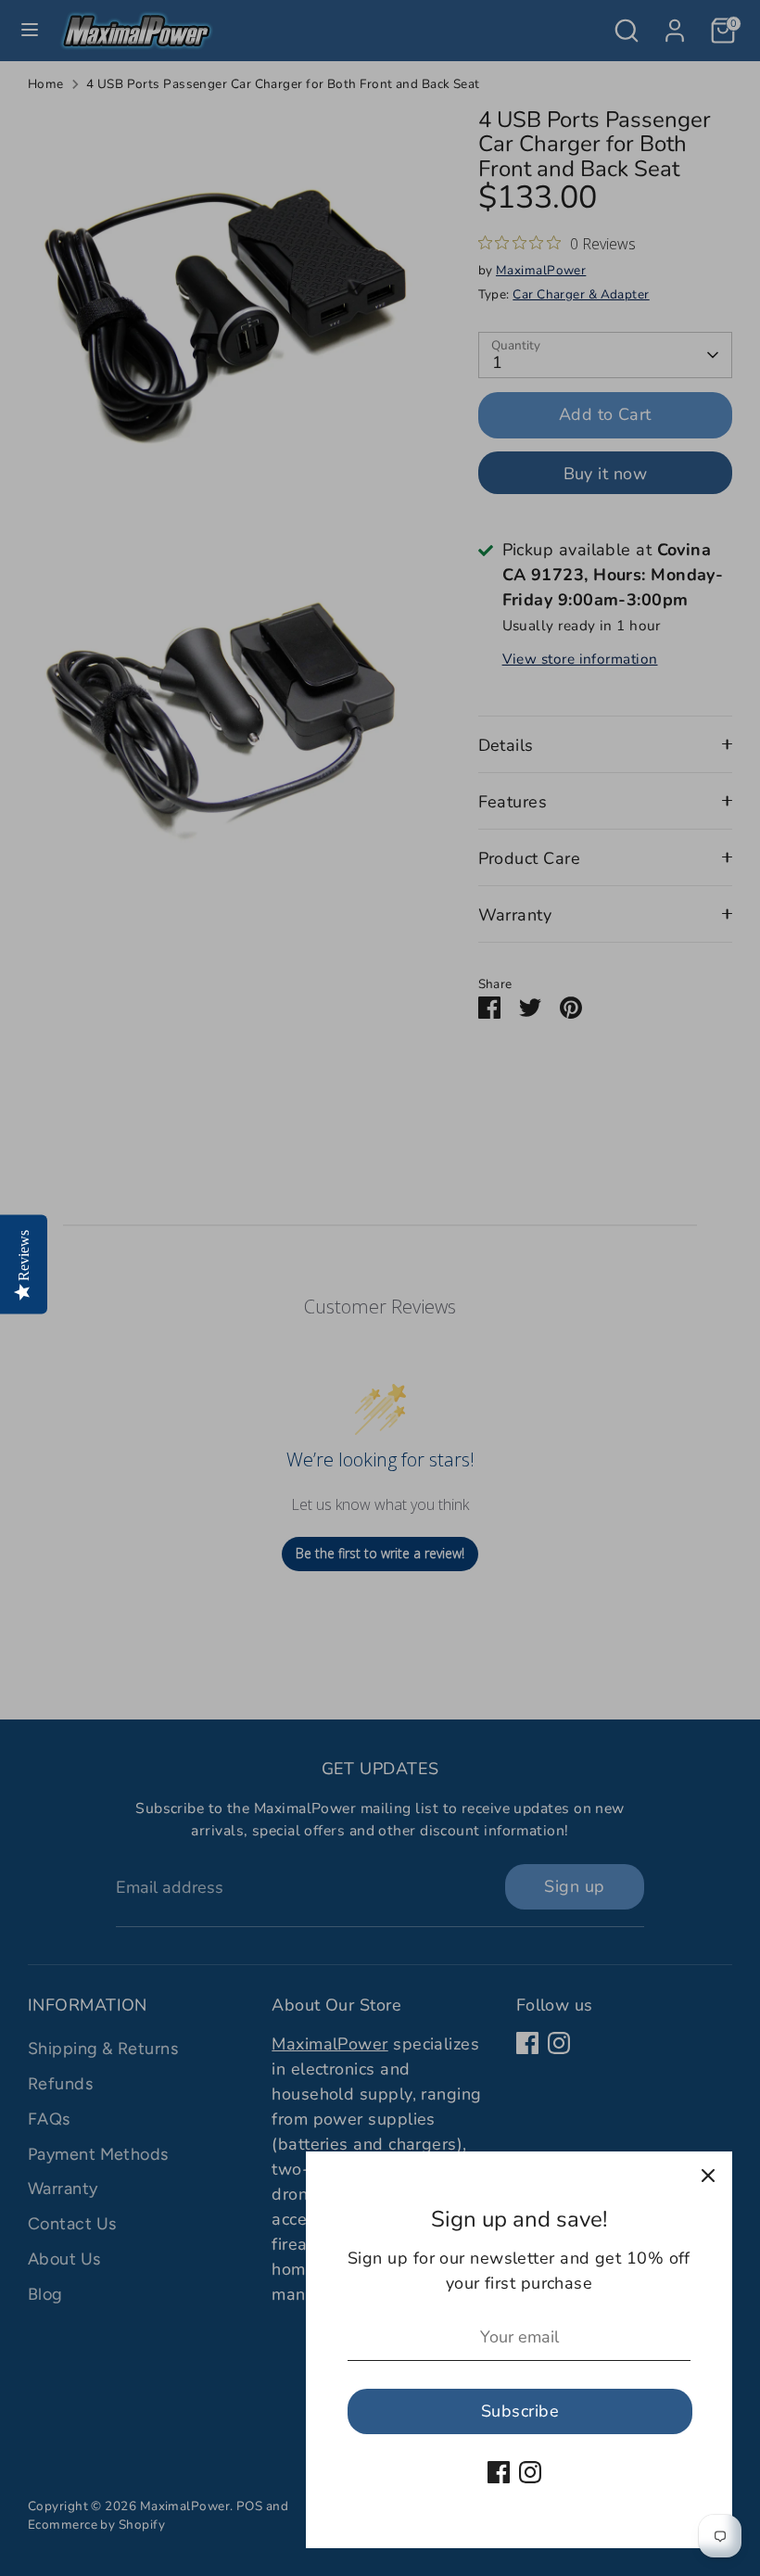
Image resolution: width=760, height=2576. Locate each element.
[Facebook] (499, 2472)
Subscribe (520, 2411)
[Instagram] (530, 2472)
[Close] (708, 2176)
